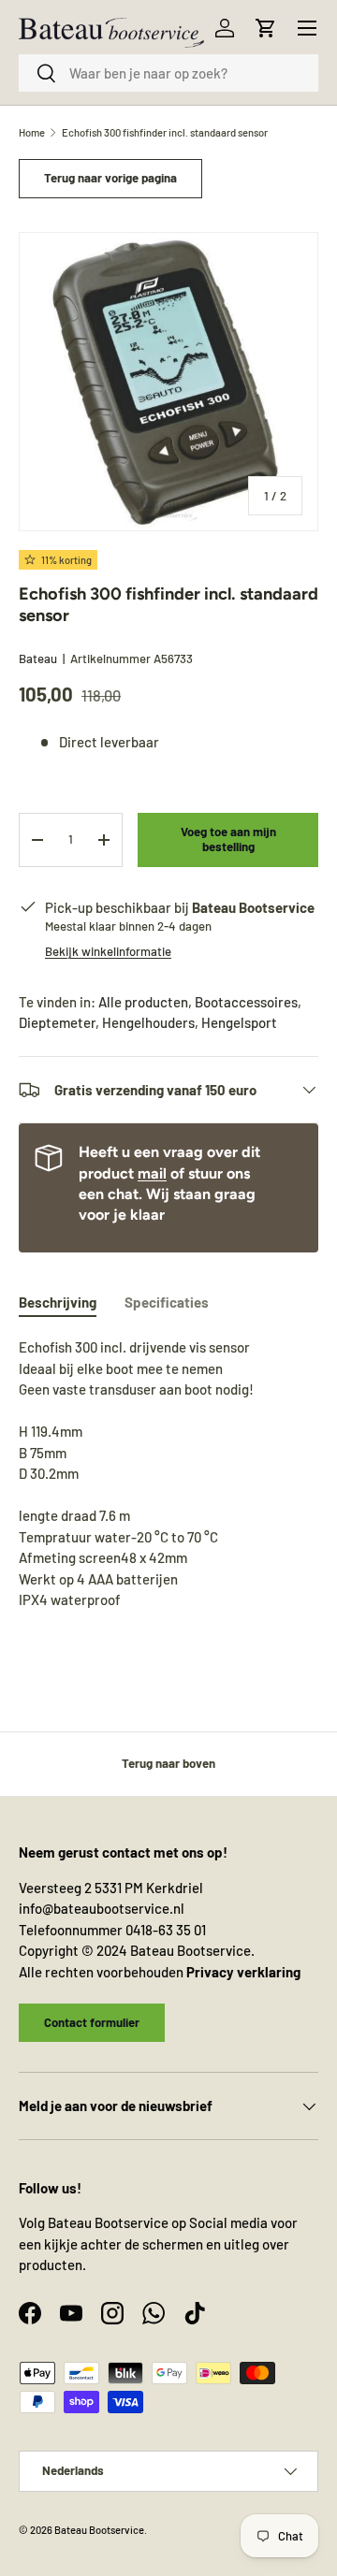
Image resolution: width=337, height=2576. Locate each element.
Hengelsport (239, 1022)
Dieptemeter (57, 1022)
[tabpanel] (168, 1474)
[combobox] (168, 73)
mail (152, 1173)
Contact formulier (92, 2022)
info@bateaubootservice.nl (102, 1908)
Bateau (38, 658)
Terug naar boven (168, 1763)
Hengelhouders (148, 1022)
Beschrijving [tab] (58, 1302)
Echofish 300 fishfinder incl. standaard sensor (165, 132)
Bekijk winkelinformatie (108, 951)
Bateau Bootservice (99, 2530)
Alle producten (143, 1002)
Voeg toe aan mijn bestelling (228, 839)
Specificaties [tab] (167, 1302)
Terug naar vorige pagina (110, 178)
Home (32, 132)
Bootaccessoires (246, 1002)
